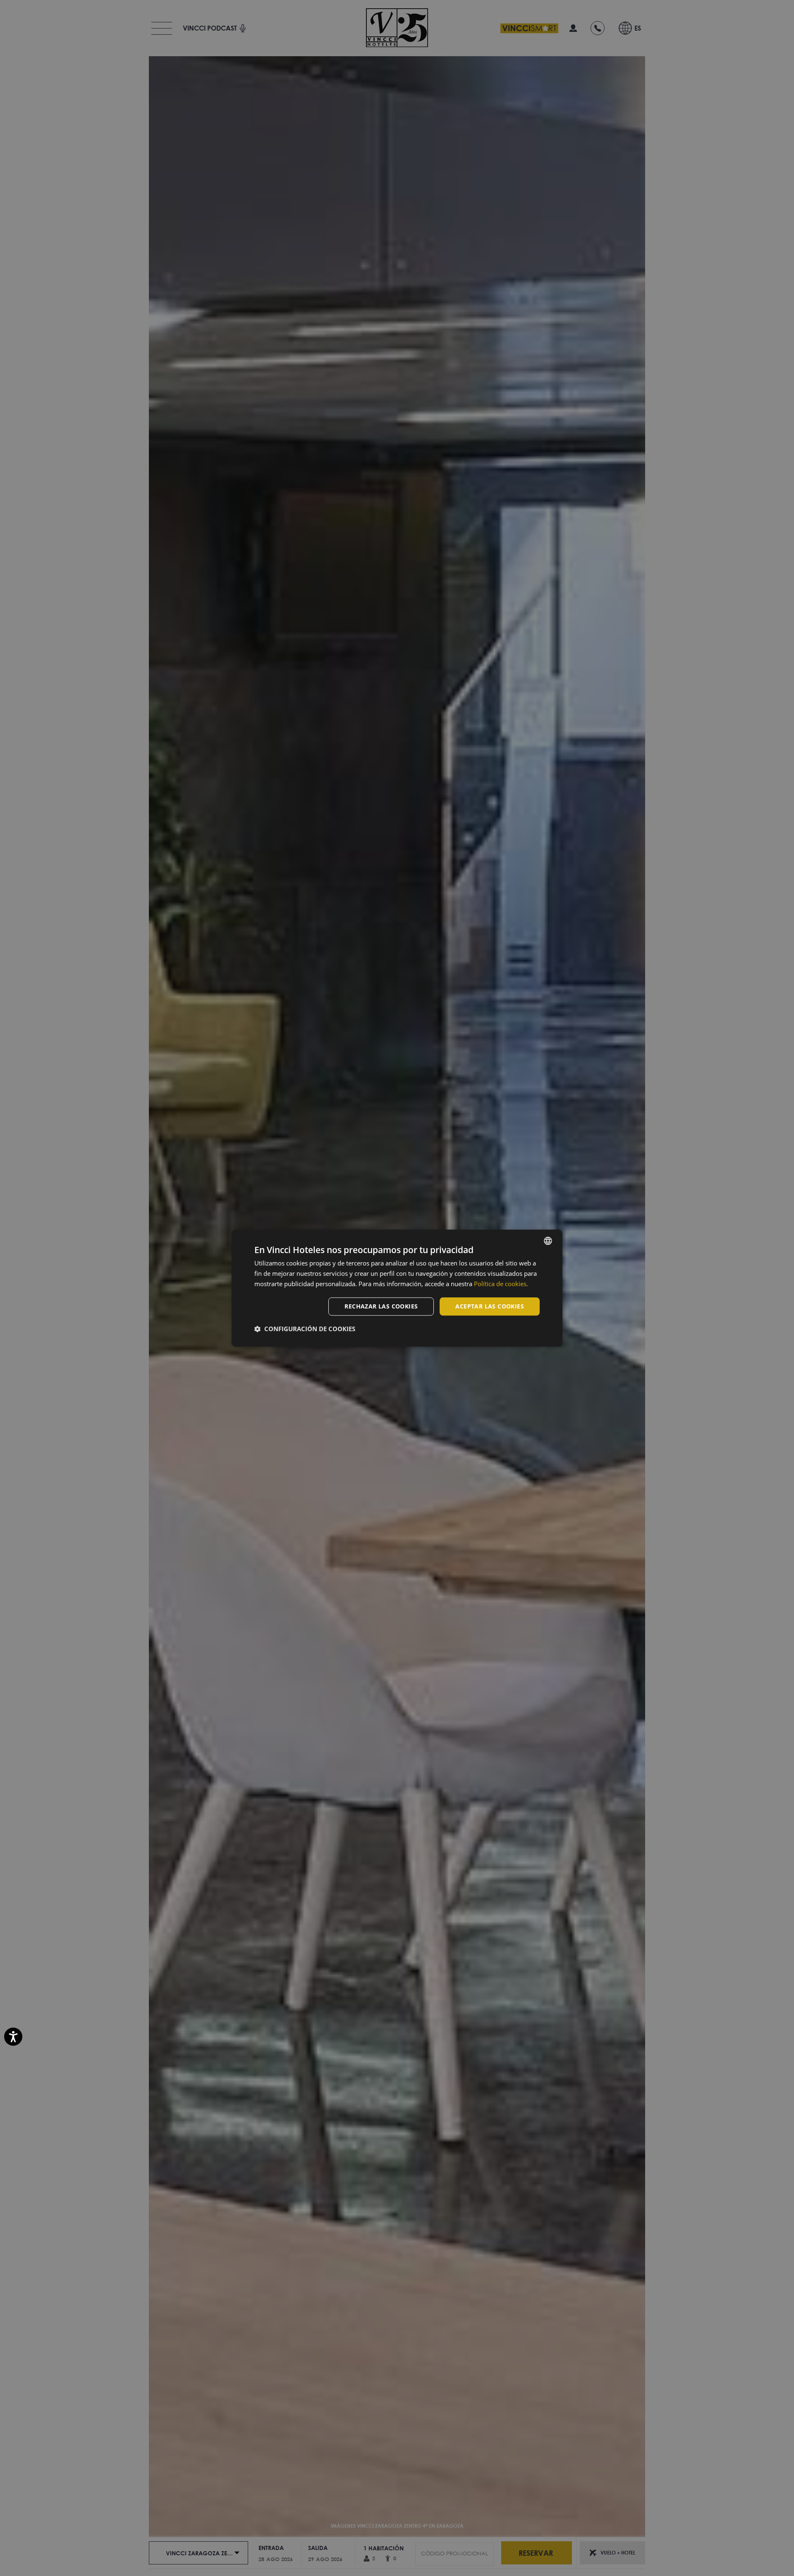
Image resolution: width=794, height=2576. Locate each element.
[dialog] (397, 1288)
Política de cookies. (501, 1284)
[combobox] (548, 1241)
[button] (305, 1329)
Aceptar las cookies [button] (490, 1306)
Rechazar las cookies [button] (381, 1306)
